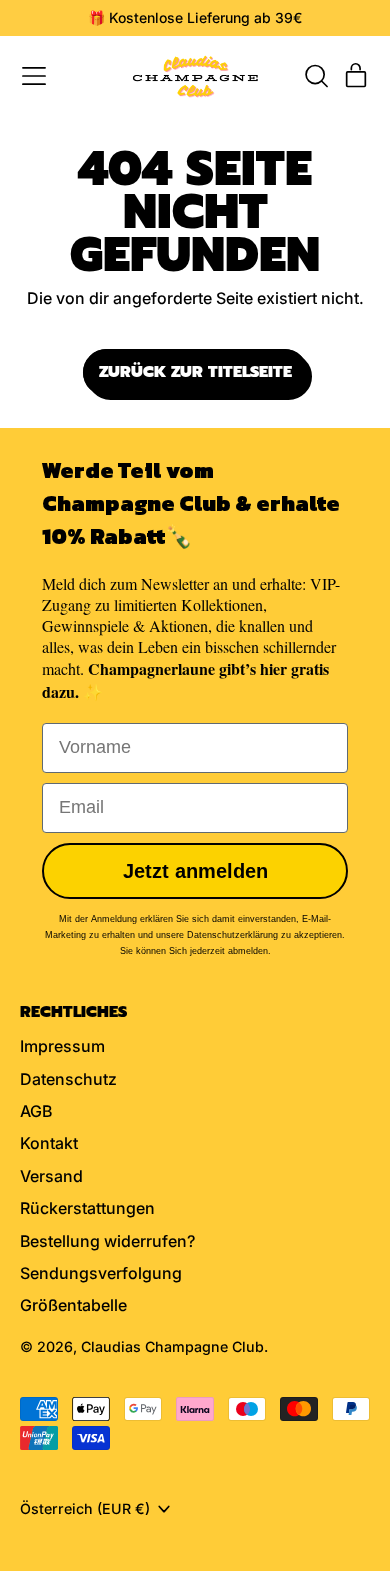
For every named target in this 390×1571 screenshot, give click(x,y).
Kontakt (49, 1143)
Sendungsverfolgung (101, 1273)
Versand (51, 1176)
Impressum (62, 1046)
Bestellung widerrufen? (107, 1241)
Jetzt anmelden (195, 871)
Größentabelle (73, 1305)
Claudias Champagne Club (172, 1346)
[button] (316, 76)
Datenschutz (68, 1079)
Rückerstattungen (87, 1208)
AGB (36, 1111)
